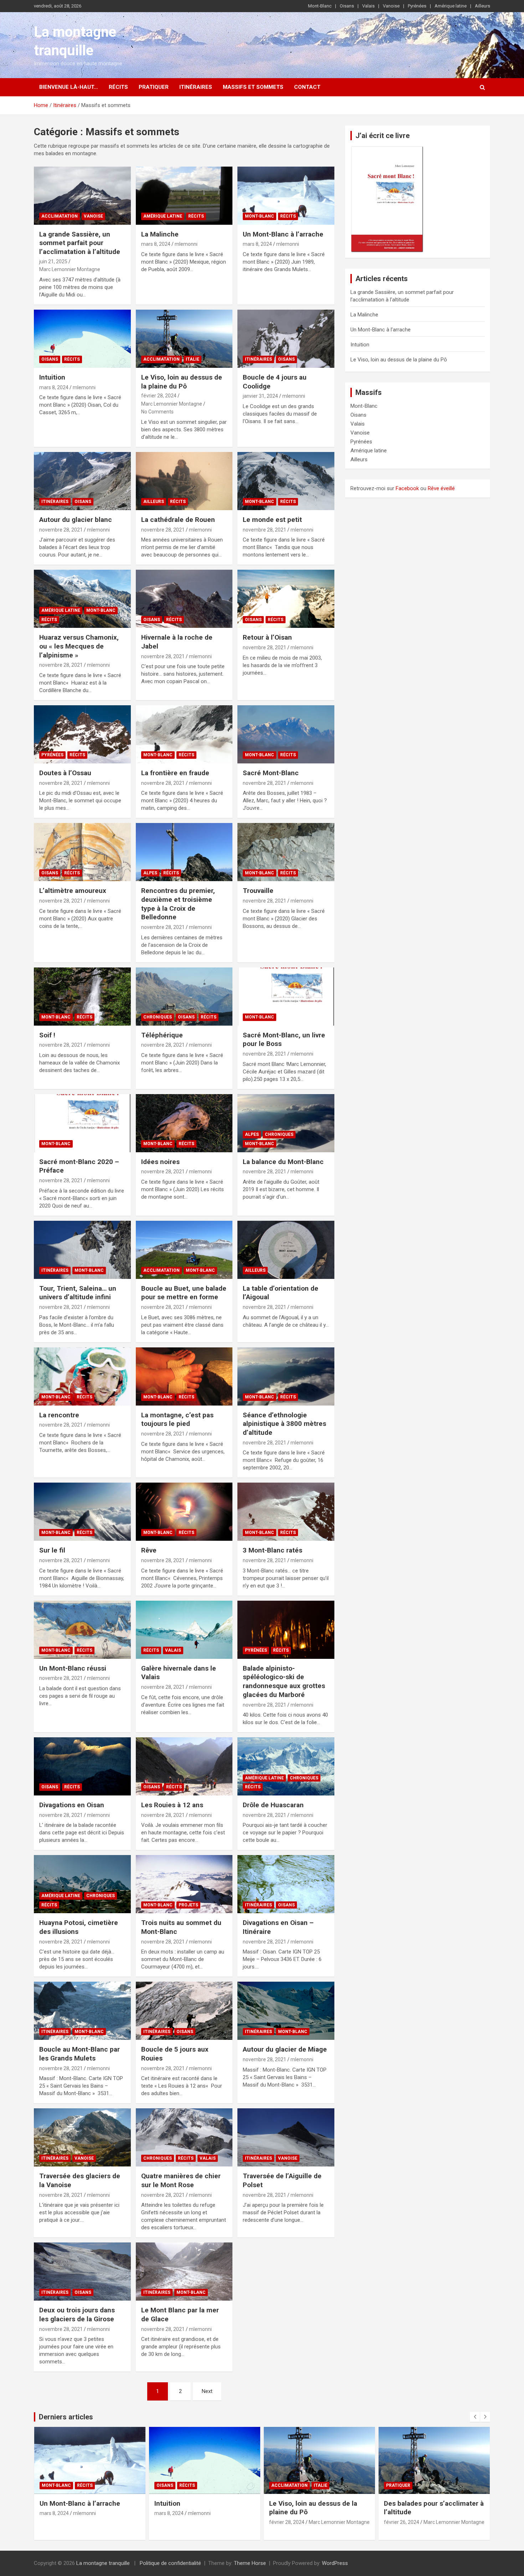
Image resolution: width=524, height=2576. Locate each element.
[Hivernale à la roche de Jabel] (184, 599)
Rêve (149, 1550)
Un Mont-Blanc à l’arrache (283, 234)
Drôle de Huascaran (273, 1805)
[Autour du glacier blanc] (82, 481)
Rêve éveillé (441, 488)
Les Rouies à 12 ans (172, 1805)
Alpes (150, 873)
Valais (368, 6)
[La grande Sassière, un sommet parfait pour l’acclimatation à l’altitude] (82, 195)
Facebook (407, 488)
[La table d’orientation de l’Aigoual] (286, 1250)
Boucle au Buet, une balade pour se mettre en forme (184, 1293)
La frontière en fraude (175, 773)
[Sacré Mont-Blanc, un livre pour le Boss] (286, 996)
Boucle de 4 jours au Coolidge (431, 2503)
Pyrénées (417, 6)
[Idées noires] (184, 1123)
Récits (118, 87)
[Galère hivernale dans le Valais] (184, 1630)
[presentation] (475, 2417)
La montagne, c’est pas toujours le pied (177, 1419)
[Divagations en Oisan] (82, 1767)
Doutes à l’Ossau (65, 773)
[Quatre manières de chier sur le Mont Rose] (184, 2138)
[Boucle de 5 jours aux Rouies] (184, 2011)
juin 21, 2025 (53, 261)
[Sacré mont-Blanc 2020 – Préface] (82, 1123)
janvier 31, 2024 (260, 396)
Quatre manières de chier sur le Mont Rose (181, 2180)
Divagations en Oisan (72, 1805)
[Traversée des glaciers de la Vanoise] (82, 2138)
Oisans (347, 6)
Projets (188, 1905)
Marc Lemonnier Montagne (70, 269)
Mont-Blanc (320, 6)
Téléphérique (162, 1035)
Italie (192, 359)
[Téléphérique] (184, 996)
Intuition (52, 377)
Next (207, 2391)
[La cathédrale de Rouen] (184, 481)
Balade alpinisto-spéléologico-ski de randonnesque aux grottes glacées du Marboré (284, 1681)
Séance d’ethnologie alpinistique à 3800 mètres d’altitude (284, 1424)
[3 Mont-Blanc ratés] (286, 1512)
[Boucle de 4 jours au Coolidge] (286, 339)
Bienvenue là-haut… (69, 87)
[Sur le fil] (82, 1512)
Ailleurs (482, 6)
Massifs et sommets (253, 87)
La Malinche (160, 234)
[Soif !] (82, 996)
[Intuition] (82, 339)
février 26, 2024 (287, 2522)
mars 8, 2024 (156, 244)
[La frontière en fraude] (184, 735)
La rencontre (59, 1415)
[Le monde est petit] (286, 481)
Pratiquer (154, 87)
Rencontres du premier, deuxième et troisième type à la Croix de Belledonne (178, 904)
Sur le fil (52, 1550)
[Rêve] (184, 1512)
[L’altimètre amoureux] (82, 852)
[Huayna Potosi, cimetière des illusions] (82, 1884)
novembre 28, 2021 (61, 530)
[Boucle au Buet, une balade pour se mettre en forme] (184, 1250)
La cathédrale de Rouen (178, 520)
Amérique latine (451, 6)
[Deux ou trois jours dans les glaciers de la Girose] (82, 2272)
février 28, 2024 (159, 396)
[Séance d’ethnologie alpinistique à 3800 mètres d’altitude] (286, 1376)
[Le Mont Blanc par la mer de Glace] (184, 2272)
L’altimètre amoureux (73, 891)
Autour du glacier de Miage (285, 2049)
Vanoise (391, 6)
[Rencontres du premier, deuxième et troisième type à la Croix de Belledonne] (184, 852)
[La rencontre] (82, 1376)
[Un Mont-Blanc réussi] (82, 1630)
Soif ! (47, 1035)
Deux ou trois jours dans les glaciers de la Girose (77, 2315)
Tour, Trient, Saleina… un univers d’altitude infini (78, 1293)
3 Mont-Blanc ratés (273, 1550)
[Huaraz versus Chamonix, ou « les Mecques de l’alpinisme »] (82, 599)
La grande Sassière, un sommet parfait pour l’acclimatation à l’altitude (80, 243)
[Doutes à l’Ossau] (82, 735)
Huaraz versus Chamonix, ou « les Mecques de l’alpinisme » (79, 646)
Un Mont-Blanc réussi (73, 1668)
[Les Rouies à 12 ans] (184, 1767)
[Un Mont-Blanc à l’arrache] (286, 195)
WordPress (335, 2563)
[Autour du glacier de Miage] (286, 2011)
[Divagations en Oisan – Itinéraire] (286, 1884)
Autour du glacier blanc (76, 520)
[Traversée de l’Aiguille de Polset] (286, 2138)
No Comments (157, 412)
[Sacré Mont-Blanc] (286, 735)
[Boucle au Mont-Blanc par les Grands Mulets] (82, 2011)
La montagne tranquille (103, 2563)
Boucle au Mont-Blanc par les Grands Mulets (79, 2054)
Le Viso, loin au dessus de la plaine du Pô (182, 382)
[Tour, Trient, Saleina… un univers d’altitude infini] (82, 1250)
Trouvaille (258, 891)
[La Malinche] (184, 195)
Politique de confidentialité (170, 2563)
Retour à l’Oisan (267, 637)
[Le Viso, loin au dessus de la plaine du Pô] (184, 339)
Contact (307, 87)
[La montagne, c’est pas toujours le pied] (184, 1376)
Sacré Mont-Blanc (271, 773)
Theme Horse (250, 2563)
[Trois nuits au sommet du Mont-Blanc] (184, 1884)
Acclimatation (60, 216)
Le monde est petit (272, 520)
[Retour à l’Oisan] (286, 599)
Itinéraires (196, 87)
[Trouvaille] (286, 852)
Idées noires (160, 1162)
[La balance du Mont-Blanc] (286, 1123)
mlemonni (186, 244)
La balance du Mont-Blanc (283, 1162)
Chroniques (158, 1017)
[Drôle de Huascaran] (286, 1767)
